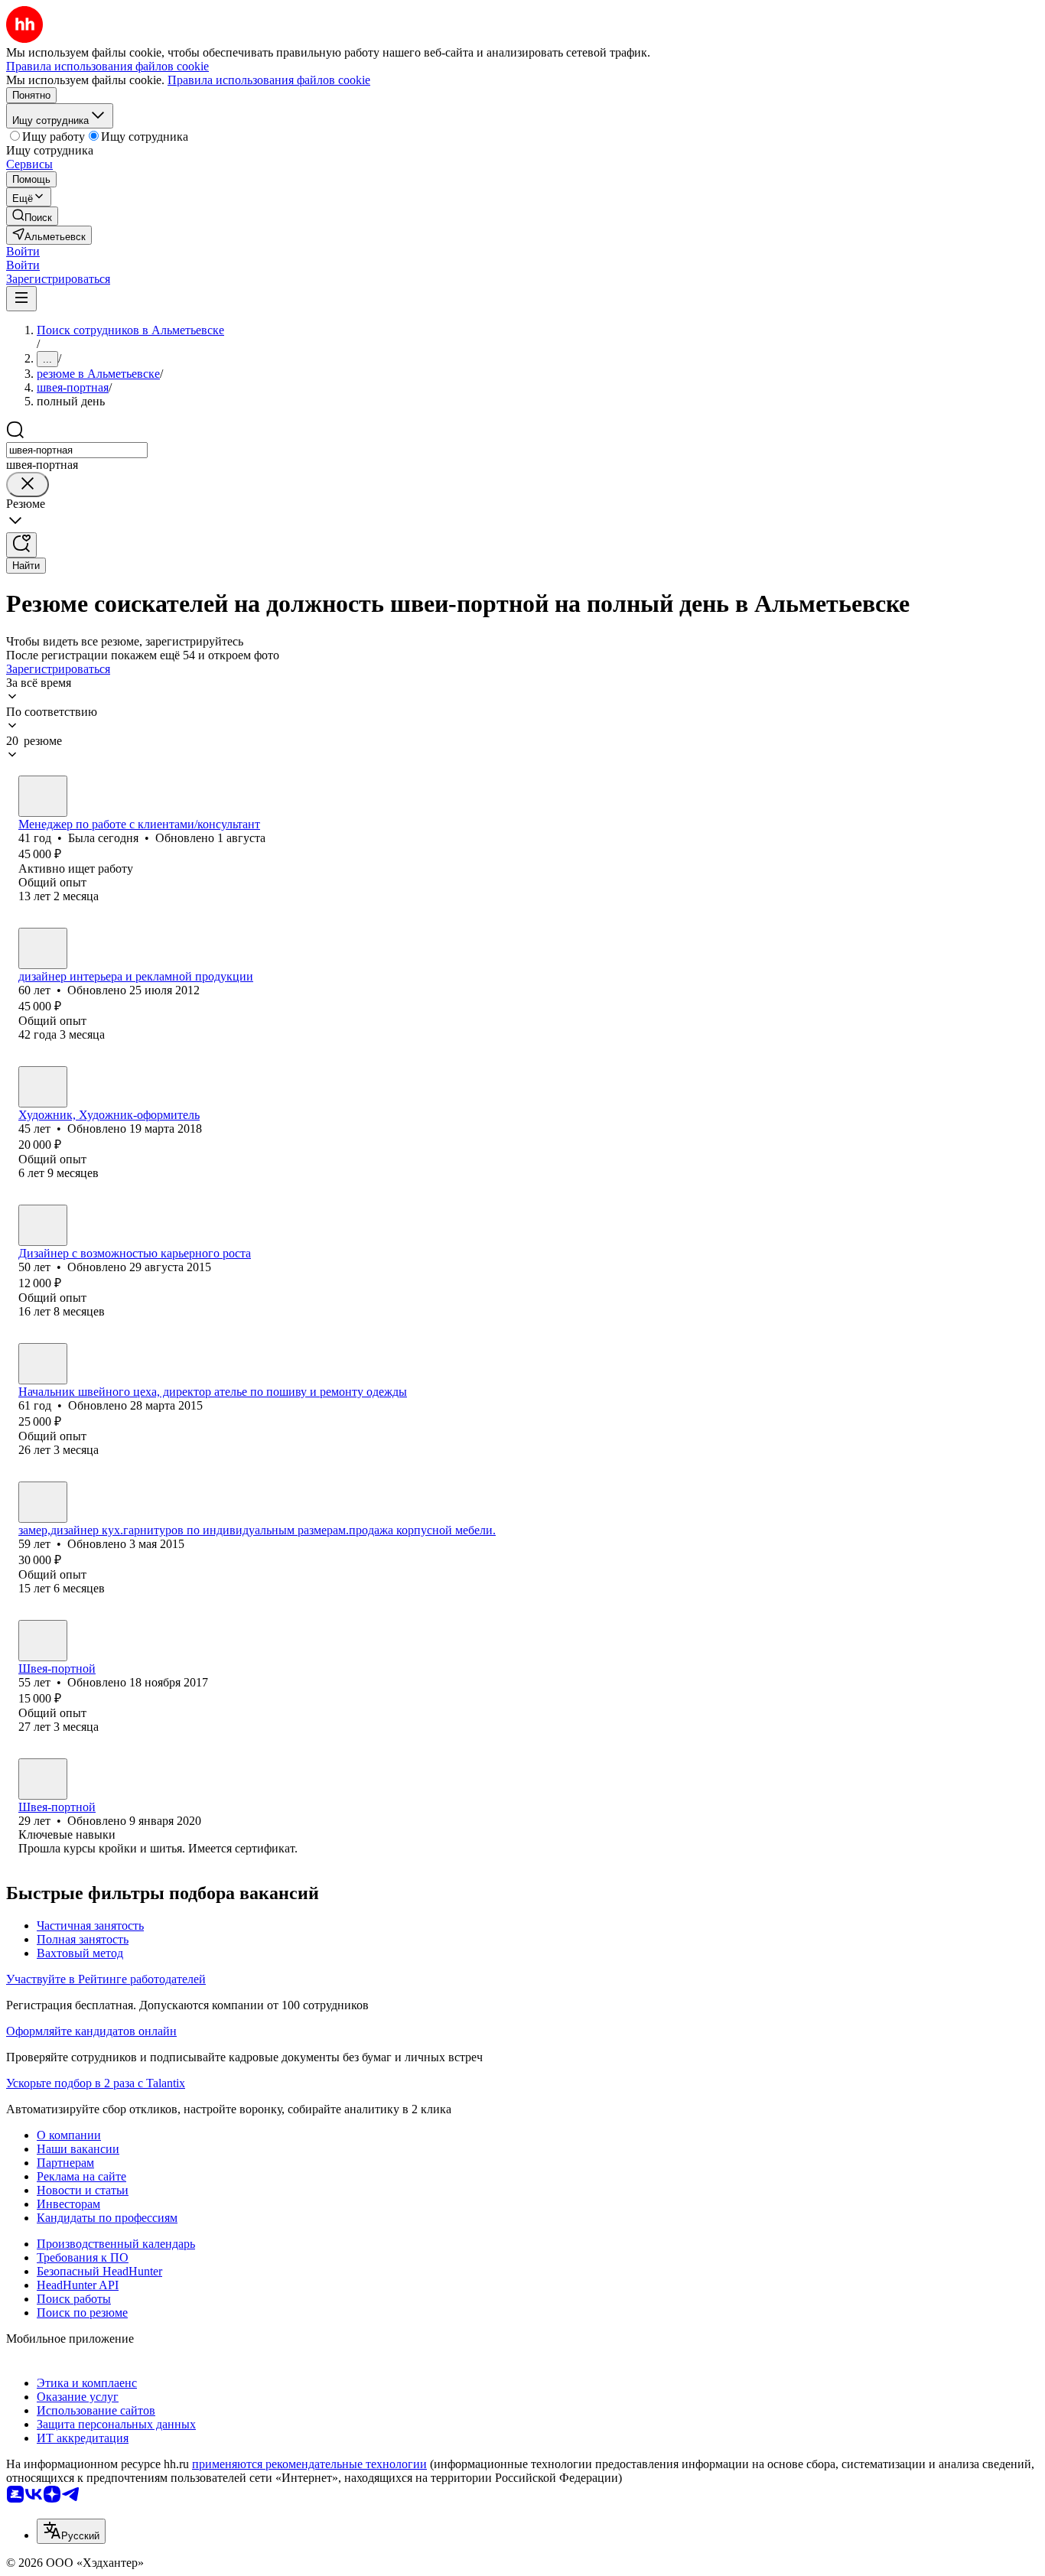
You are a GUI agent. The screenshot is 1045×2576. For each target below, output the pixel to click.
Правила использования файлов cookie (269, 80)
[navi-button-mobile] (21, 299)
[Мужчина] (43, 948)
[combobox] (77, 450)
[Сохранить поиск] (21, 545)
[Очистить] (28, 485)
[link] (32, 216)
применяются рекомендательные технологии (309, 2464)
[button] (23, 251)
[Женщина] (43, 796)
